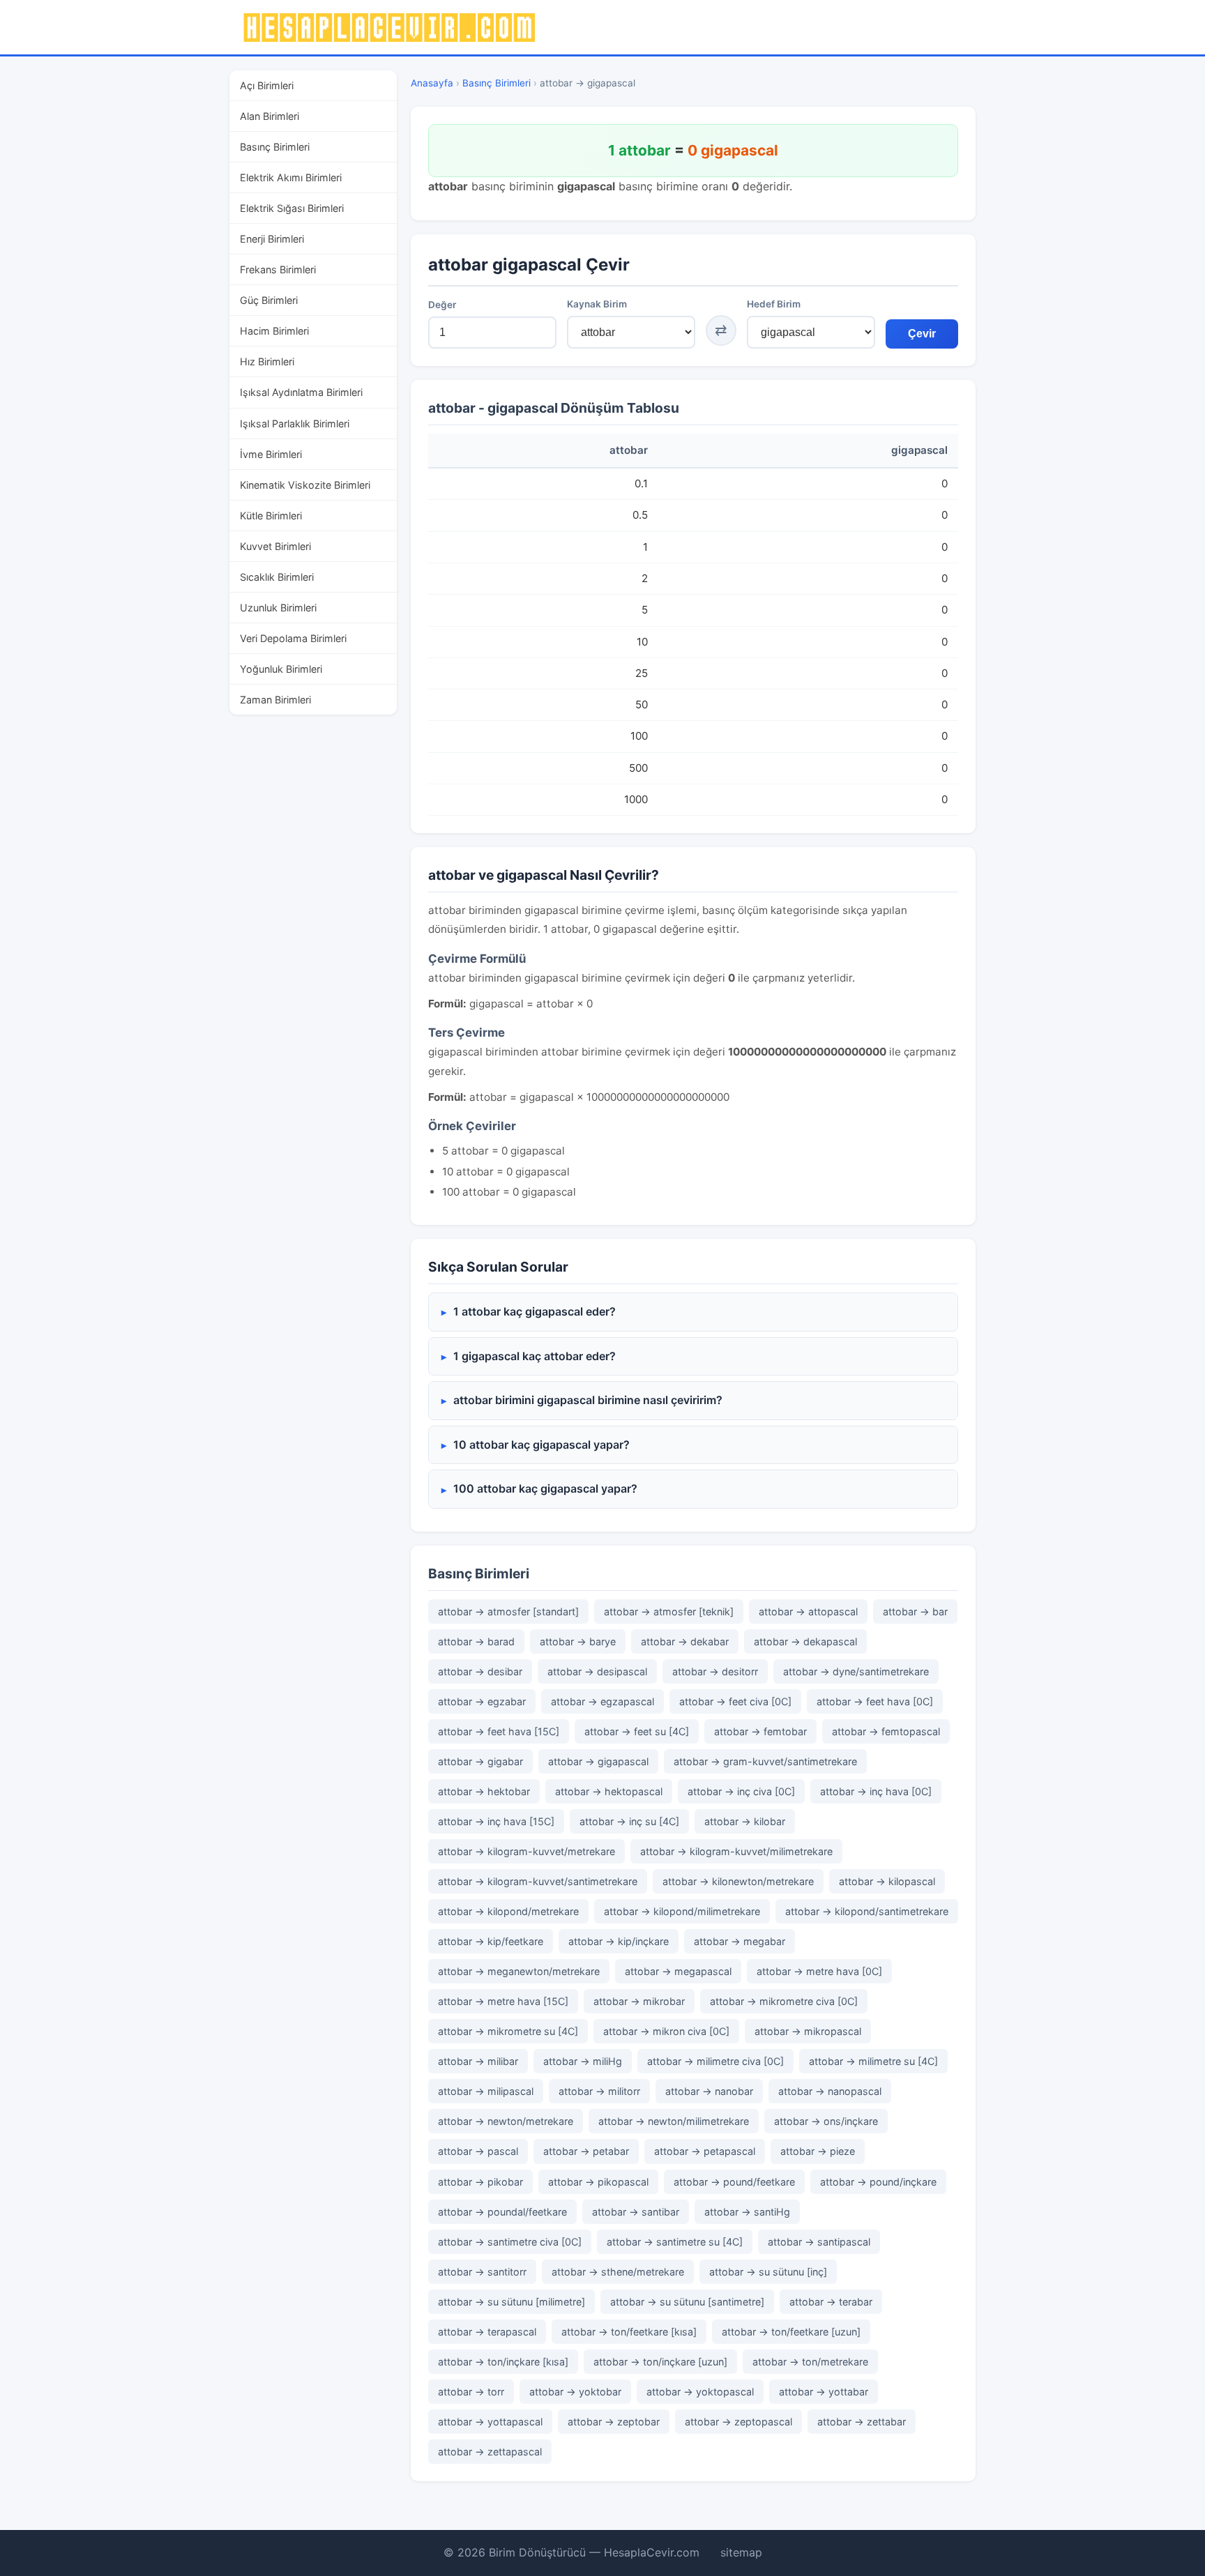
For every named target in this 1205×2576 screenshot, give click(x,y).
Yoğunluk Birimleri (281, 668)
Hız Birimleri (267, 361)
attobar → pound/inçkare (878, 2182)
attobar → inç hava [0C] (876, 1791)
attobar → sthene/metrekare (618, 2272)
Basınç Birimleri (275, 147)
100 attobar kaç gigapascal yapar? (545, 1488)
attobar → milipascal (486, 2091)
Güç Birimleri (269, 300)
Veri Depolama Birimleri (293, 638)
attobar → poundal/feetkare (502, 2212)
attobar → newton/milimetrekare (674, 2121)
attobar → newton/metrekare (506, 2121)
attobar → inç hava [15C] (496, 1821)
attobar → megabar (740, 1941)
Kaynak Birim (597, 304)
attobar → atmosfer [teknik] (669, 1611)
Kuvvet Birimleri (275, 546)
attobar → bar (915, 1611)
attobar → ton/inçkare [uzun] (660, 2362)
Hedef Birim (774, 304)
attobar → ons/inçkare (826, 2121)
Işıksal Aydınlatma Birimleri (301, 392)
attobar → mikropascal (808, 2031)
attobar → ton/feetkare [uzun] (791, 2332)
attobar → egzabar (482, 1701)
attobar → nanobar (709, 2091)
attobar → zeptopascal (738, 2422)
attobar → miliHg (583, 2061)
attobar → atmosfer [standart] (508, 1611)
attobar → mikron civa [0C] (666, 2031)
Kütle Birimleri (271, 515)
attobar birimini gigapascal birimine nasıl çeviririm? (588, 1400)
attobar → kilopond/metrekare (508, 1911)
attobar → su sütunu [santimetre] (687, 2302)
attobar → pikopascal (598, 2182)
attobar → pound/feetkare (734, 2182)
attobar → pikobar (480, 2182)
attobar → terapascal (487, 2332)
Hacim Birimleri (274, 331)
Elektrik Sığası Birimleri (292, 208)
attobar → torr (471, 2392)
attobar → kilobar (745, 1821)
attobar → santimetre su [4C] (675, 2242)
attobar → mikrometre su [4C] (508, 2031)
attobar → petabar (586, 2151)
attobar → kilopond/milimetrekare (682, 1911)
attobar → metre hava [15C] (503, 2001)
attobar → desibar (480, 1671)
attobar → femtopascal (886, 1731)
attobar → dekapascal (805, 1641)
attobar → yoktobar (575, 2392)
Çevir (922, 334)
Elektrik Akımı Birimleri (291, 177)
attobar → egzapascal (602, 1701)
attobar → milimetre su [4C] (873, 2061)
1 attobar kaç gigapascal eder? (535, 1311)
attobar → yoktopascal (700, 2392)
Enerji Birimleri (272, 239)
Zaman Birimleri (275, 700)
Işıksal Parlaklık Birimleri (295, 423)
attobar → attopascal (808, 1611)
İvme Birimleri (271, 454)
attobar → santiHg (747, 2212)
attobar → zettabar (862, 2422)
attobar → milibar (478, 2061)
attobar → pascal (478, 2151)
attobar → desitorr (715, 1671)
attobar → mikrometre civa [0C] (784, 2001)
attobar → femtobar (760, 1731)
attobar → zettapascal (490, 2452)
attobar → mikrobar (639, 2001)
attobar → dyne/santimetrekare (856, 1671)
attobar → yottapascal (490, 2422)
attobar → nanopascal (830, 2091)
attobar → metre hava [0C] (819, 1971)
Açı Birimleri (267, 85)
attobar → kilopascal (887, 1881)
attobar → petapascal (705, 2151)
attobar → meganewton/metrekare (519, 1971)
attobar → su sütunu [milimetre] (511, 2302)
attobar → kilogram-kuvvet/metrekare (526, 1851)
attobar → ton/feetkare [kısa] (629, 2332)
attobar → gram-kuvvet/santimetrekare (765, 1761)
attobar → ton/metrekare (810, 2362)
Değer (442, 305)
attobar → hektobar (484, 1791)
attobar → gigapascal (598, 1761)
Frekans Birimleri (278, 269)
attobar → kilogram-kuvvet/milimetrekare (736, 1851)
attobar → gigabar (480, 1761)
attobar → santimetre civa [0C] (510, 2242)
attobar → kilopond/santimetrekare (867, 1911)
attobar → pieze (818, 2151)
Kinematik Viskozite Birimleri (305, 484)
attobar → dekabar (685, 1641)
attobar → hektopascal (609, 1791)
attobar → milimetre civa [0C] (715, 2061)
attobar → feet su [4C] (637, 1731)
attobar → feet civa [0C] (735, 1701)
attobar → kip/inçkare (619, 1941)
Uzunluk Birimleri (278, 607)
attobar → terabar (831, 2302)
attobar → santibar (636, 2212)
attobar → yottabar (824, 2392)
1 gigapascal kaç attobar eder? (535, 1356)
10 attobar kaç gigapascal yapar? (541, 1445)
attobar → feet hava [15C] (499, 1731)
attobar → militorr (599, 2091)
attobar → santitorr (482, 2272)
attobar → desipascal (597, 1671)
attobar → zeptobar (614, 2422)
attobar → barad (476, 1641)
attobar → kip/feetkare (491, 1941)
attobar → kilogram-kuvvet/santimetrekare (538, 1881)
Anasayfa (432, 83)
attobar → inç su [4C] (629, 1821)
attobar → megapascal (678, 1971)
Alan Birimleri (270, 116)
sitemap (741, 2552)
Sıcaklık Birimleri (277, 576)
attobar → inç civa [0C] (741, 1791)
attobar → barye (578, 1641)
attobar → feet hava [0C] (875, 1701)
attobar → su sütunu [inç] (768, 2272)
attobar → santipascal (819, 2242)
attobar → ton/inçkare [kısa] (503, 2362)
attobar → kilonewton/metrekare (738, 1881)
